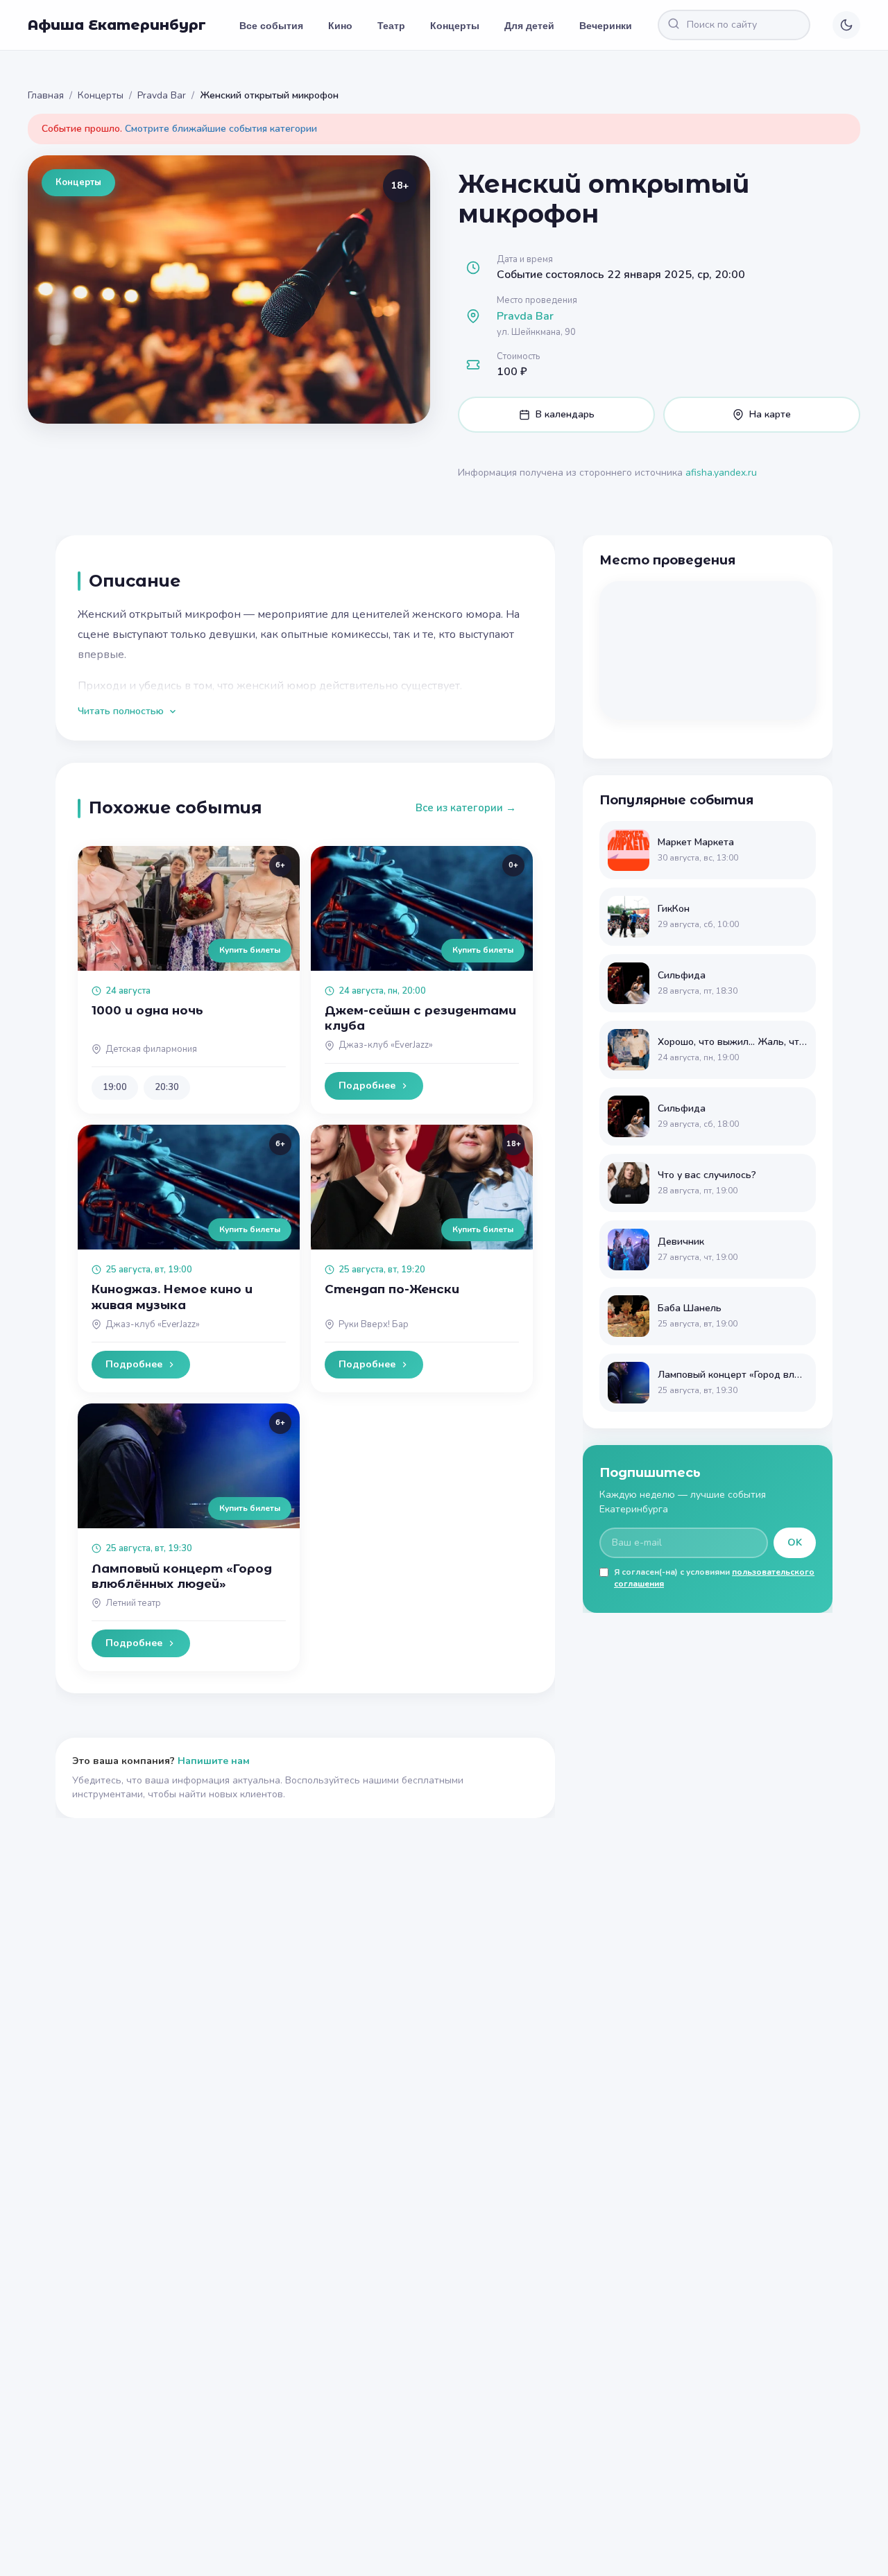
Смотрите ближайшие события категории (221, 129)
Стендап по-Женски (392, 1289)
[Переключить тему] (846, 25)
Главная (46, 95)
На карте (770, 414)
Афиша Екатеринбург (117, 25)
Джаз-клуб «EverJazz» (386, 1045)
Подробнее (367, 1086)
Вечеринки (606, 25)
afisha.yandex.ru (721, 473)
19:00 (115, 1087)
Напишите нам (214, 1761)
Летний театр (133, 1603)
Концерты (455, 25)
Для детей (529, 25)
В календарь (565, 414)
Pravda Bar (162, 95)
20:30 (167, 1087)
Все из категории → (466, 808)
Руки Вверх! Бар (374, 1324)
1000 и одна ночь (147, 1010)
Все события (271, 25)
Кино (340, 25)
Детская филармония (151, 1049)
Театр (391, 25)
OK (795, 1542)
